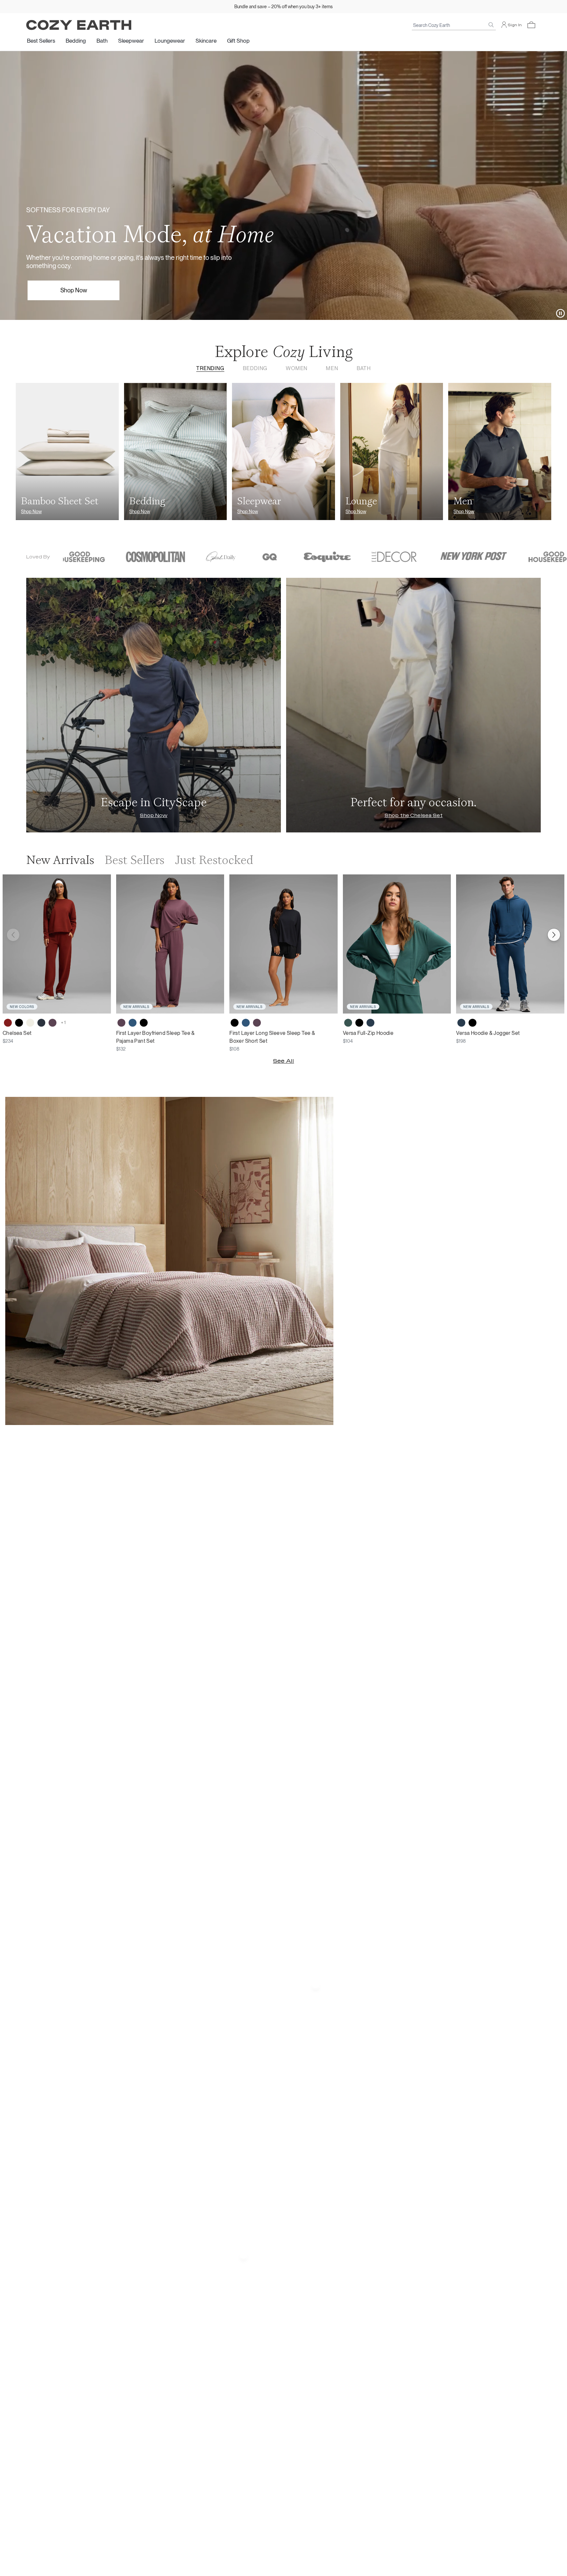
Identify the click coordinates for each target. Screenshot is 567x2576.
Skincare (206, 41)
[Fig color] (52, 1023)
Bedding (76, 41)
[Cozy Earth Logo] (79, 25)
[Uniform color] (348, 1023)
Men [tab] (332, 368)
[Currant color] (8, 1023)
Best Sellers (41, 41)
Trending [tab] (210, 368)
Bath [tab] (364, 368)
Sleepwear (131, 41)
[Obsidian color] (370, 1023)
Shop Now (74, 290)
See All (283, 1061)
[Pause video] (560, 313)
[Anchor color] (133, 1023)
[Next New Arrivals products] (554, 935)
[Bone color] (30, 1023)
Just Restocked (214, 860)
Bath (102, 41)
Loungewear (170, 41)
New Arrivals (60, 860)
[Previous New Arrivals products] (13, 935)
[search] (491, 25)
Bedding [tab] (255, 368)
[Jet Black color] (19, 1023)
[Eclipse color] (41, 1023)
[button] (531, 25)
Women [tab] (297, 368)
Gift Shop (238, 41)
